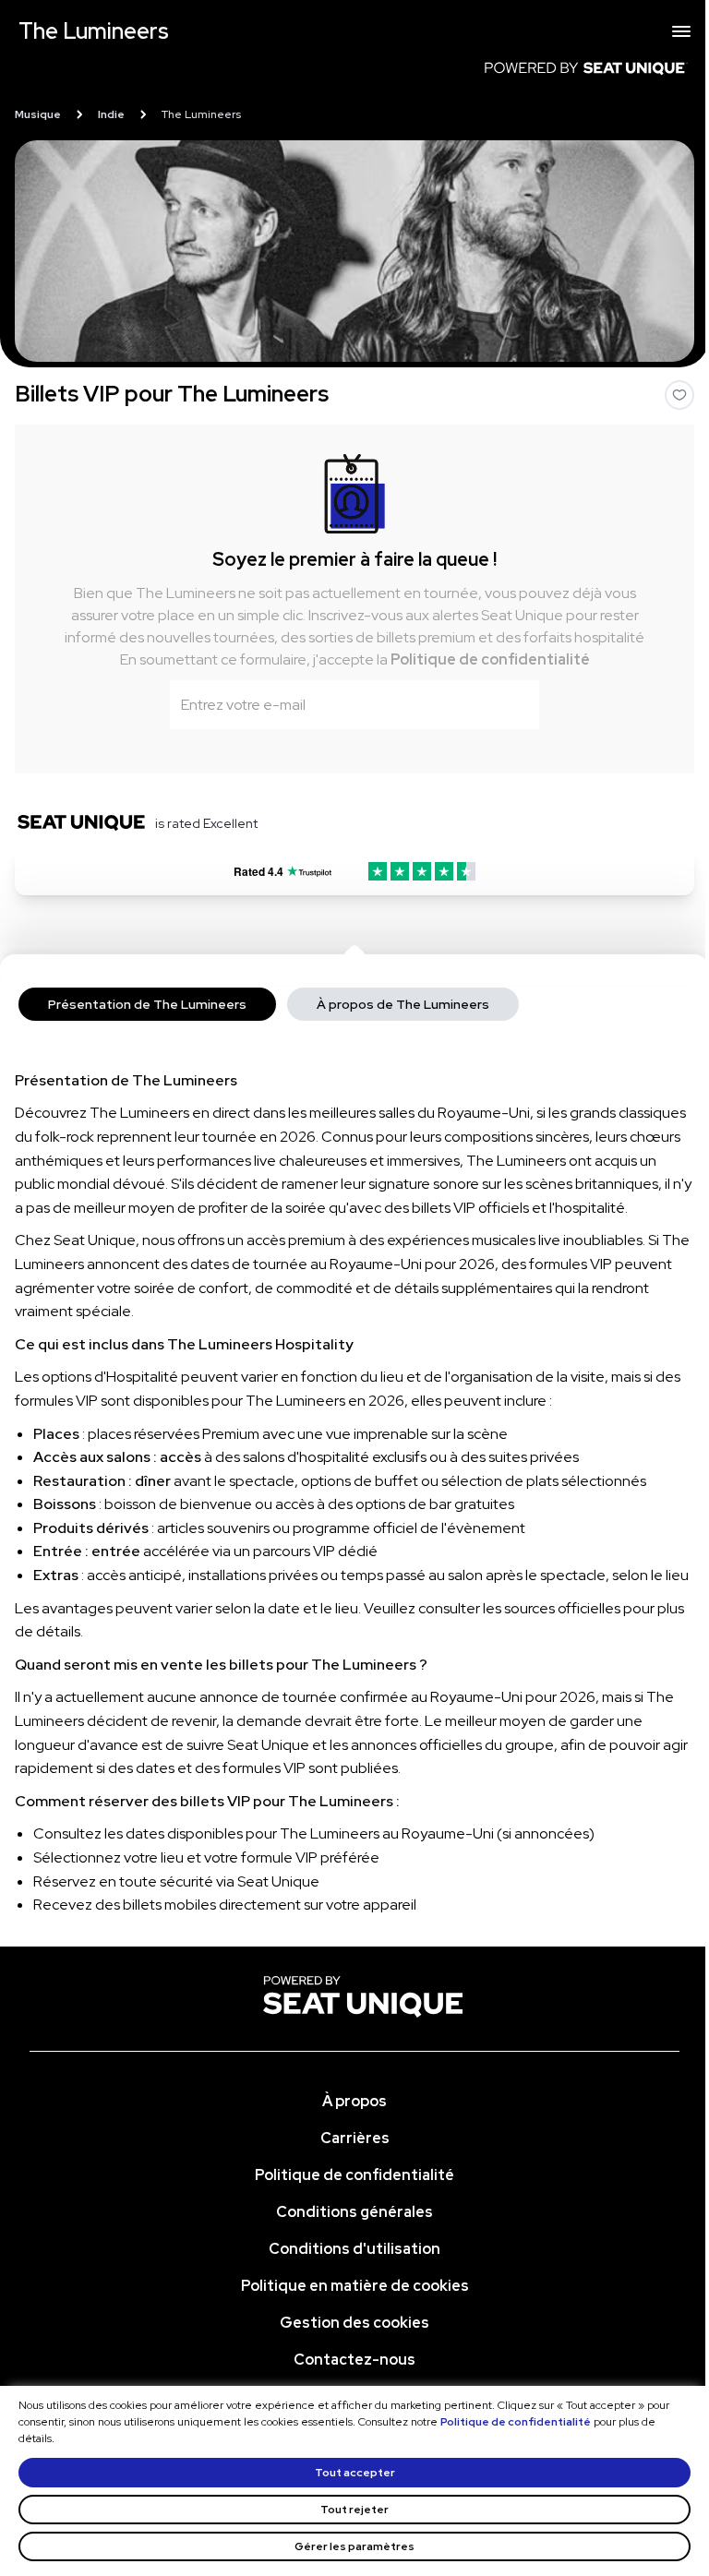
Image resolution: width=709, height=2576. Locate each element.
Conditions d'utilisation (354, 2249)
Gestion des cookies (354, 2323)
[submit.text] (513, 704)
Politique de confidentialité (490, 659)
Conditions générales (354, 2212)
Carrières (355, 2138)
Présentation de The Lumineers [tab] (147, 1004)
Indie (111, 114)
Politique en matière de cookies (355, 2286)
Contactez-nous (354, 2360)
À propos (354, 2101)
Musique (38, 114)
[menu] (681, 31)
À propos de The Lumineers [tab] (403, 1004)
